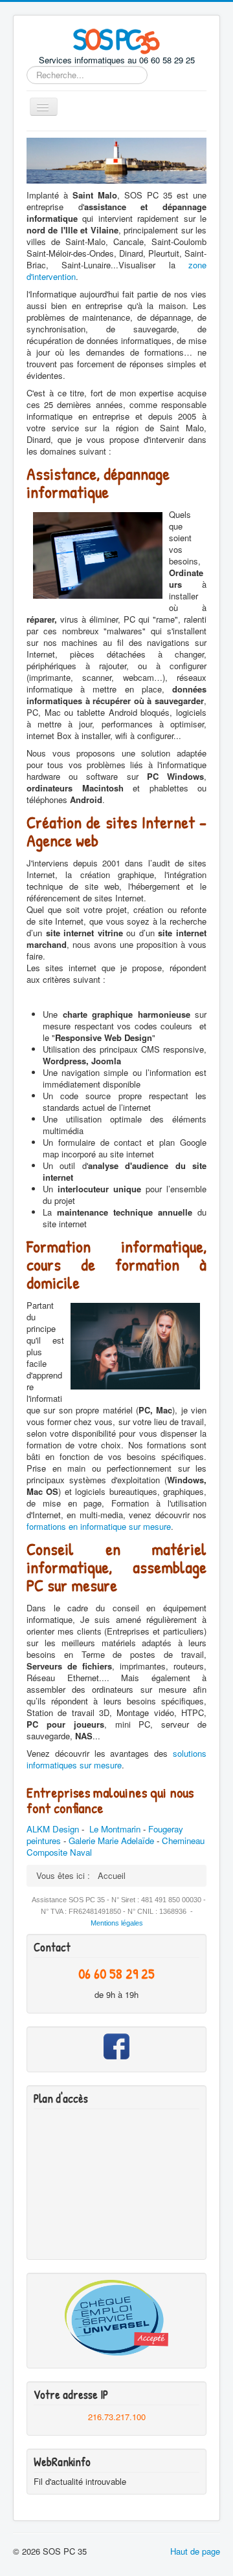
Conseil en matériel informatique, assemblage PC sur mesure (116, 1567)
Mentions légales (117, 1923)
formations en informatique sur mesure (99, 1526)
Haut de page (195, 2551)
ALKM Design (53, 1829)
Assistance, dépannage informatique (98, 483)
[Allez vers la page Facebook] (116, 2046)
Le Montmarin (115, 1829)
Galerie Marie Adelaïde (111, 1841)
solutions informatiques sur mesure (116, 1759)
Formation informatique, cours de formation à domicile (116, 1264)
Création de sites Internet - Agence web (116, 831)
